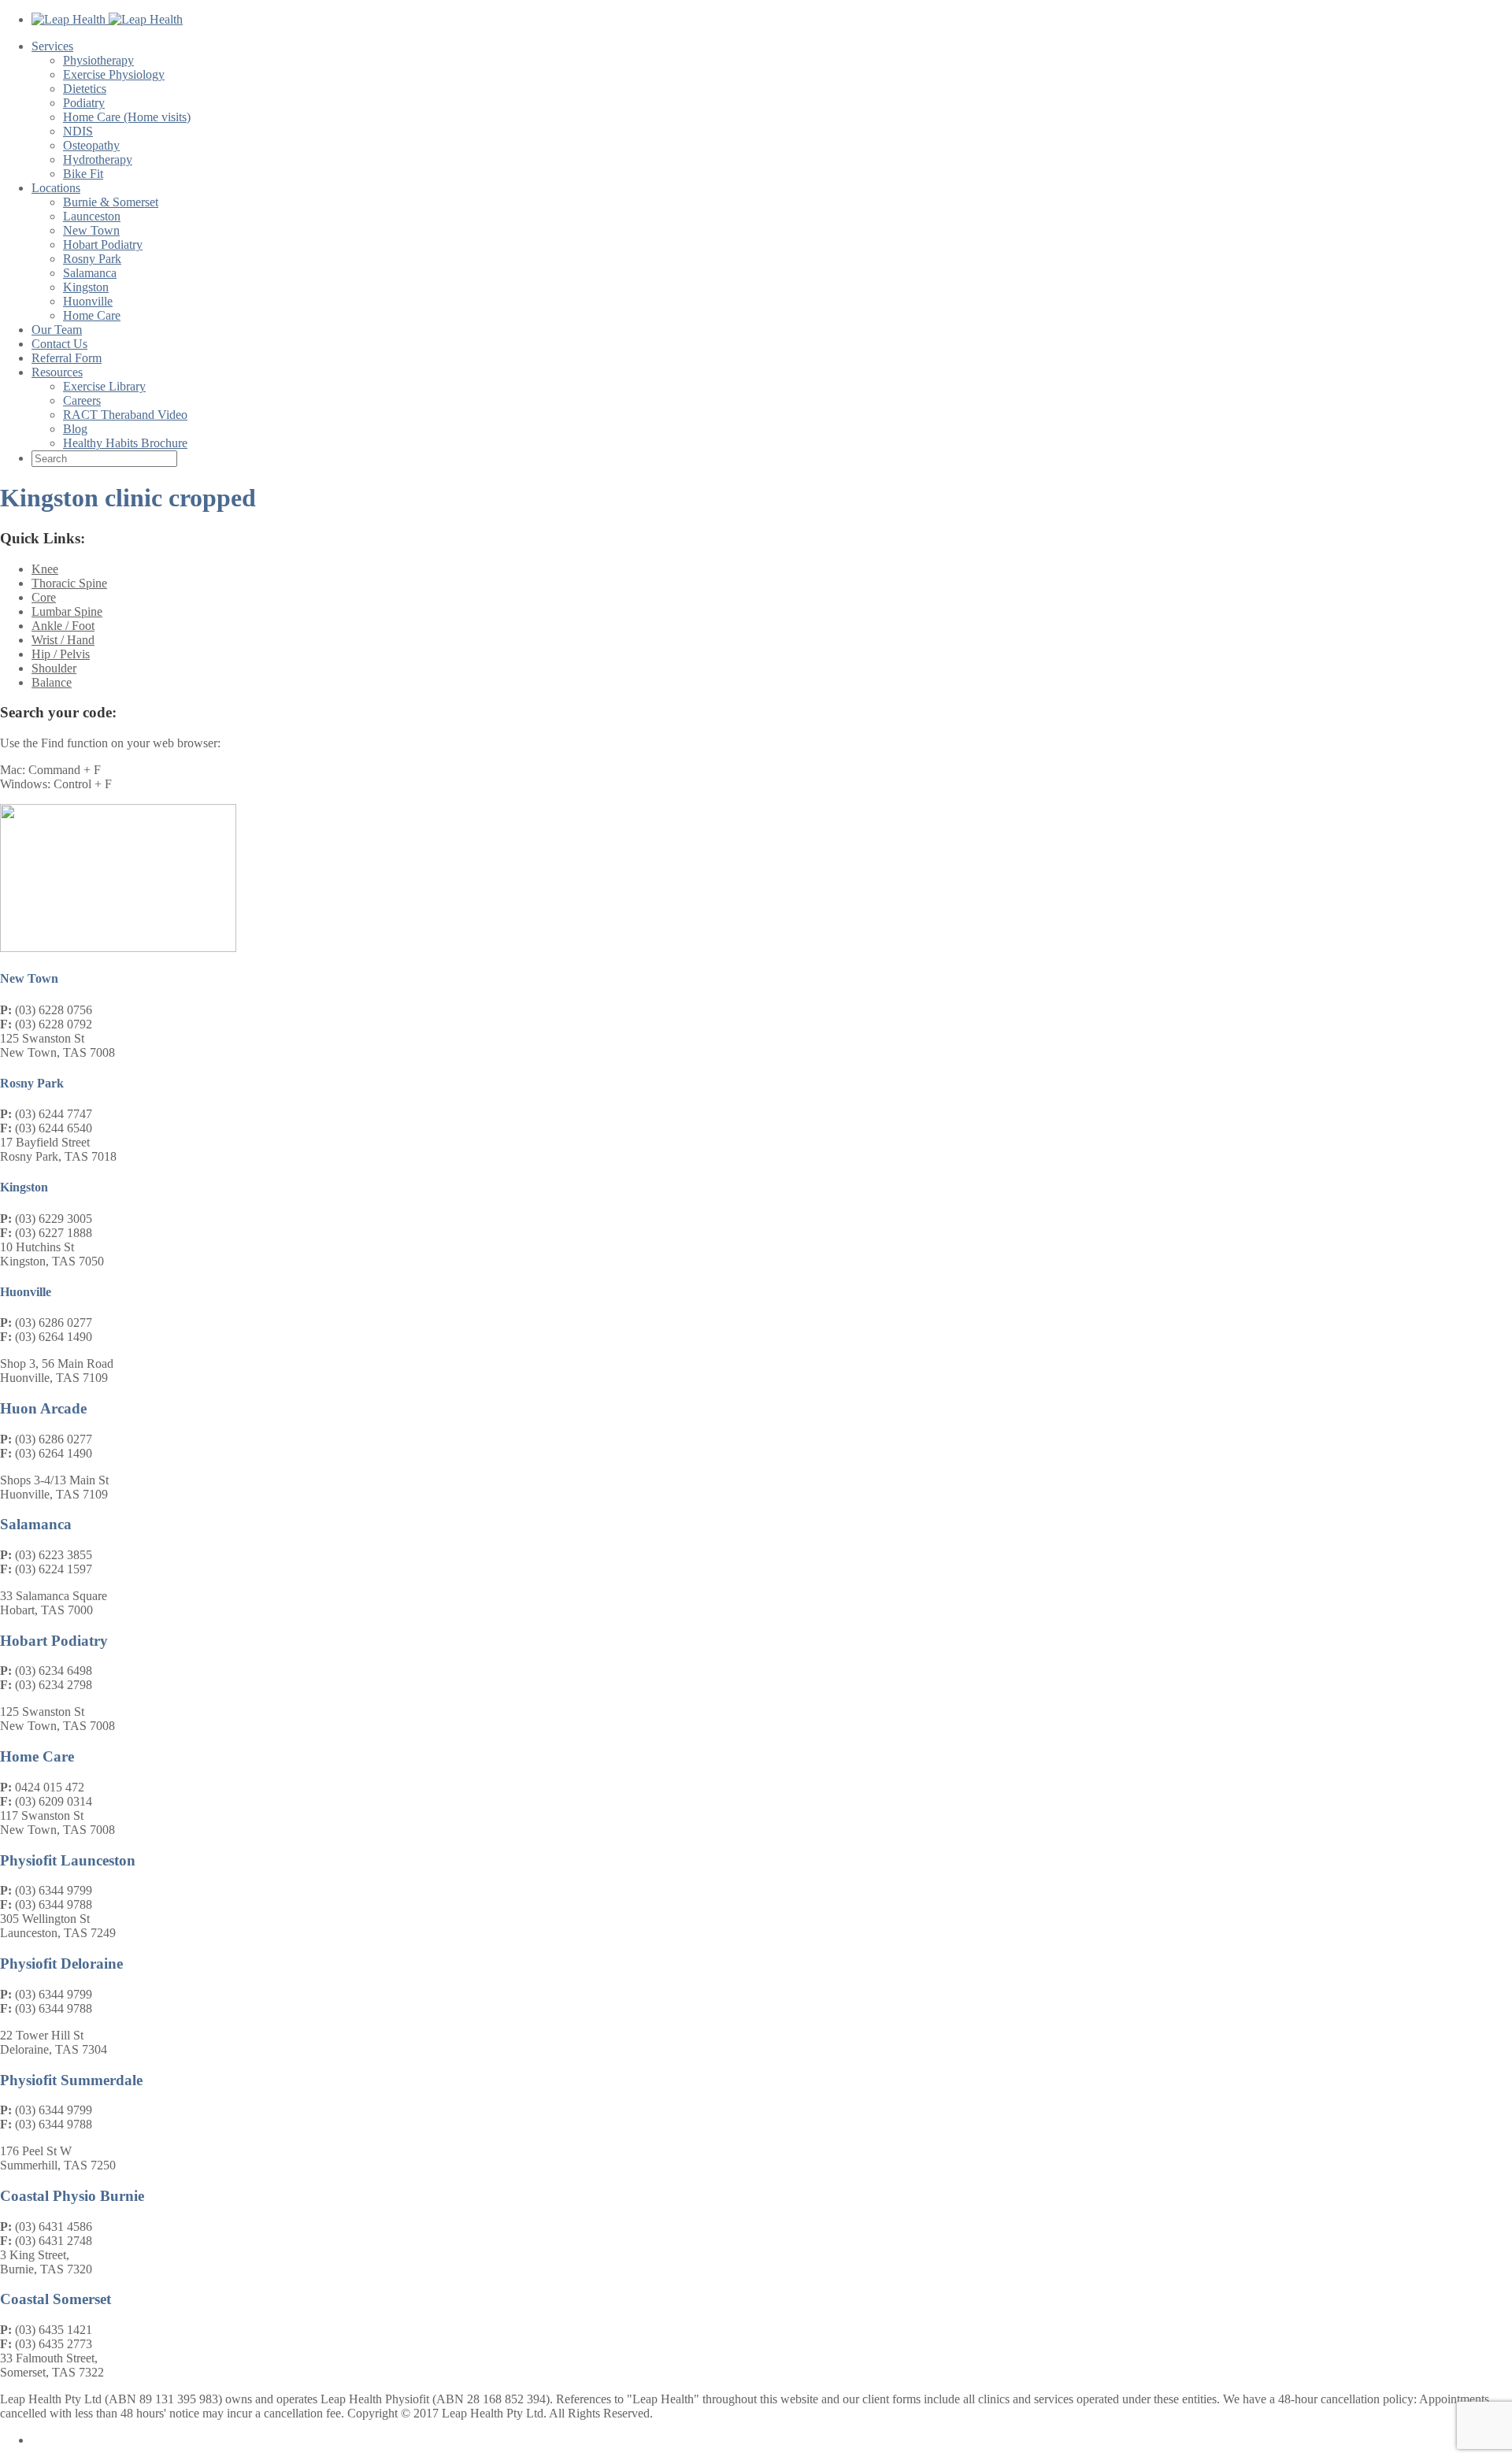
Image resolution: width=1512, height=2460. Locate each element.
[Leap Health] (107, 19)
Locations (56, 188)
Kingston (86, 287)
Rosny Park (92, 259)
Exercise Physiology (114, 74)
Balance (52, 682)
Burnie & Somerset (111, 202)
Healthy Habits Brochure (125, 443)
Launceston (92, 216)
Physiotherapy (98, 60)
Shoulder (54, 668)
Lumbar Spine (67, 611)
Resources (57, 372)
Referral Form (67, 358)
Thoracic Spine (69, 583)
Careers (82, 400)
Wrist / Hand (63, 640)
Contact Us (59, 344)
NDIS (78, 131)
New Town (91, 230)
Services (52, 46)
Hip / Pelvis (61, 654)
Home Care (92, 315)
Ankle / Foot (63, 626)
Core (44, 597)
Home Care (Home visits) (127, 117)
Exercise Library (104, 386)
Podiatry (84, 103)
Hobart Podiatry (103, 245)
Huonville (88, 301)
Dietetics (85, 89)
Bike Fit (83, 174)
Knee (45, 569)
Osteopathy (91, 145)
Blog (75, 429)
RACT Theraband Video (125, 415)
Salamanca (90, 273)
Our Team (57, 330)
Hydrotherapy (98, 159)
